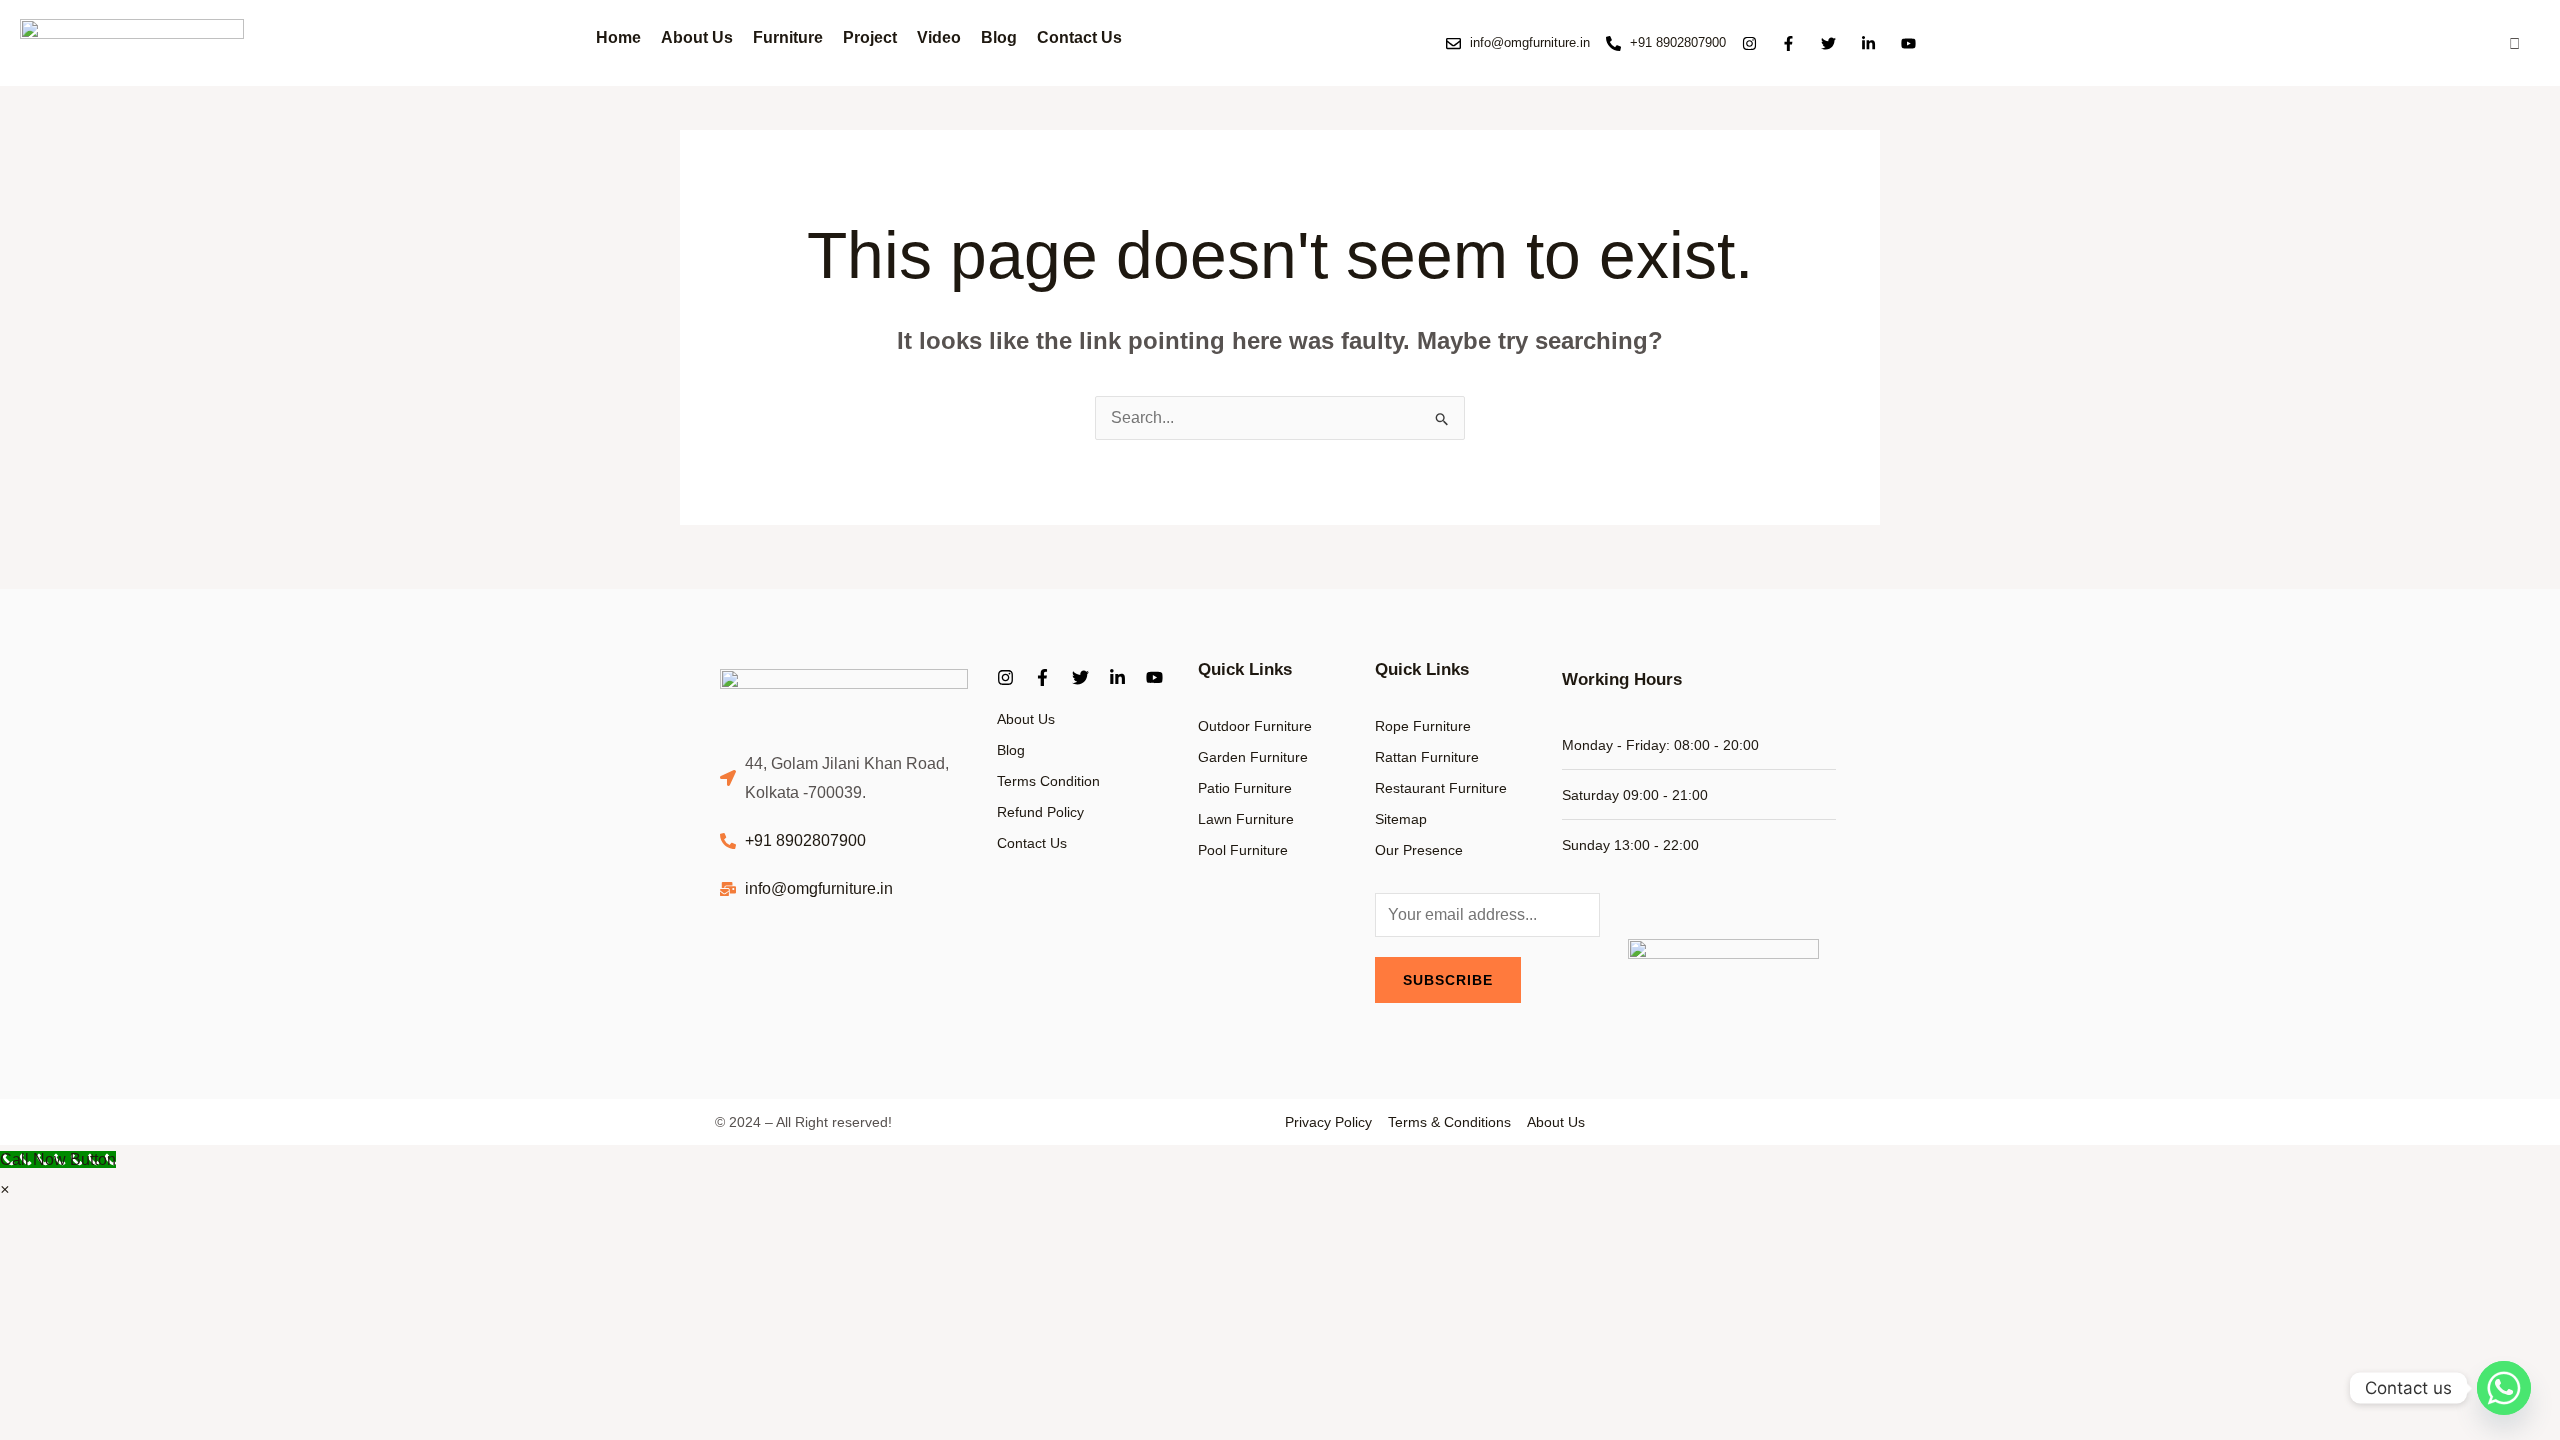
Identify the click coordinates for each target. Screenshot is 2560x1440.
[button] (4, 1189)
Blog (999, 37)
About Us (697, 37)
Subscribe (1448, 980)
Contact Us (1079, 37)
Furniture (788, 37)
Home (618, 37)
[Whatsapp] (2504, 1388)
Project (870, 37)
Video (939, 37)
